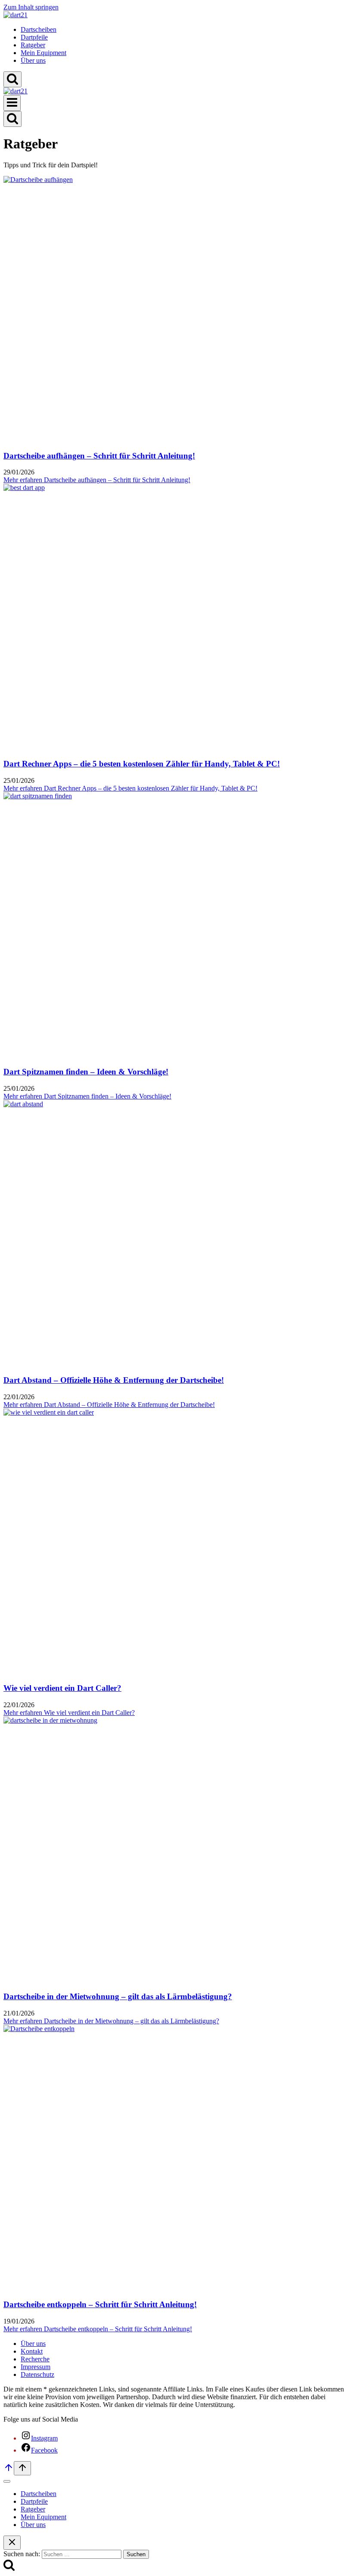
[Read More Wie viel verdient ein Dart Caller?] (49, 1412)
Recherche (35, 2359)
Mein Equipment (43, 53)
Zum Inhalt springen (31, 7)
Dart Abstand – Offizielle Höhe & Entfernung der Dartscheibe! (114, 1380)
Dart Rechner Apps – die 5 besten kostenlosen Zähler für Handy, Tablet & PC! (142, 764)
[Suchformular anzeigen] (12, 79)
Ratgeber (33, 45)
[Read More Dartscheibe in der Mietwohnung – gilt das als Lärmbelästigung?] (50, 1720)
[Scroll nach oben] (9, 2470)
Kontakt (32, 2351)
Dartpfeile (34, 37)
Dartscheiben (39, 29)
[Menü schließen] (7, 2481)
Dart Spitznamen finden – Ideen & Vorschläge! (86, 1072)
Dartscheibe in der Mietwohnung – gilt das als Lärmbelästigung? (118, 1996)
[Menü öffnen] (12, 103)
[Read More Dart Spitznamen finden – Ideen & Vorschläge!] (38, 796)
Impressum (36, 2367)
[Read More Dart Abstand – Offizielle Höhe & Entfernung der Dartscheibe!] (23, 1104)
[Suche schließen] (12, 2543)
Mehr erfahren (97, 480)
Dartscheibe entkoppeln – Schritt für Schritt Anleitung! (100, 2304)
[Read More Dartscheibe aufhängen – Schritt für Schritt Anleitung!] (38, 180)
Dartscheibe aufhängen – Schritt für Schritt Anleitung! (99, 456)
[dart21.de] (15, 15)
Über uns (33, 60)
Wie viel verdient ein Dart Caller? (62, 1688)
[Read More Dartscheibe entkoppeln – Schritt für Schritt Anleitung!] (39, 2029)
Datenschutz (37, 2374)
